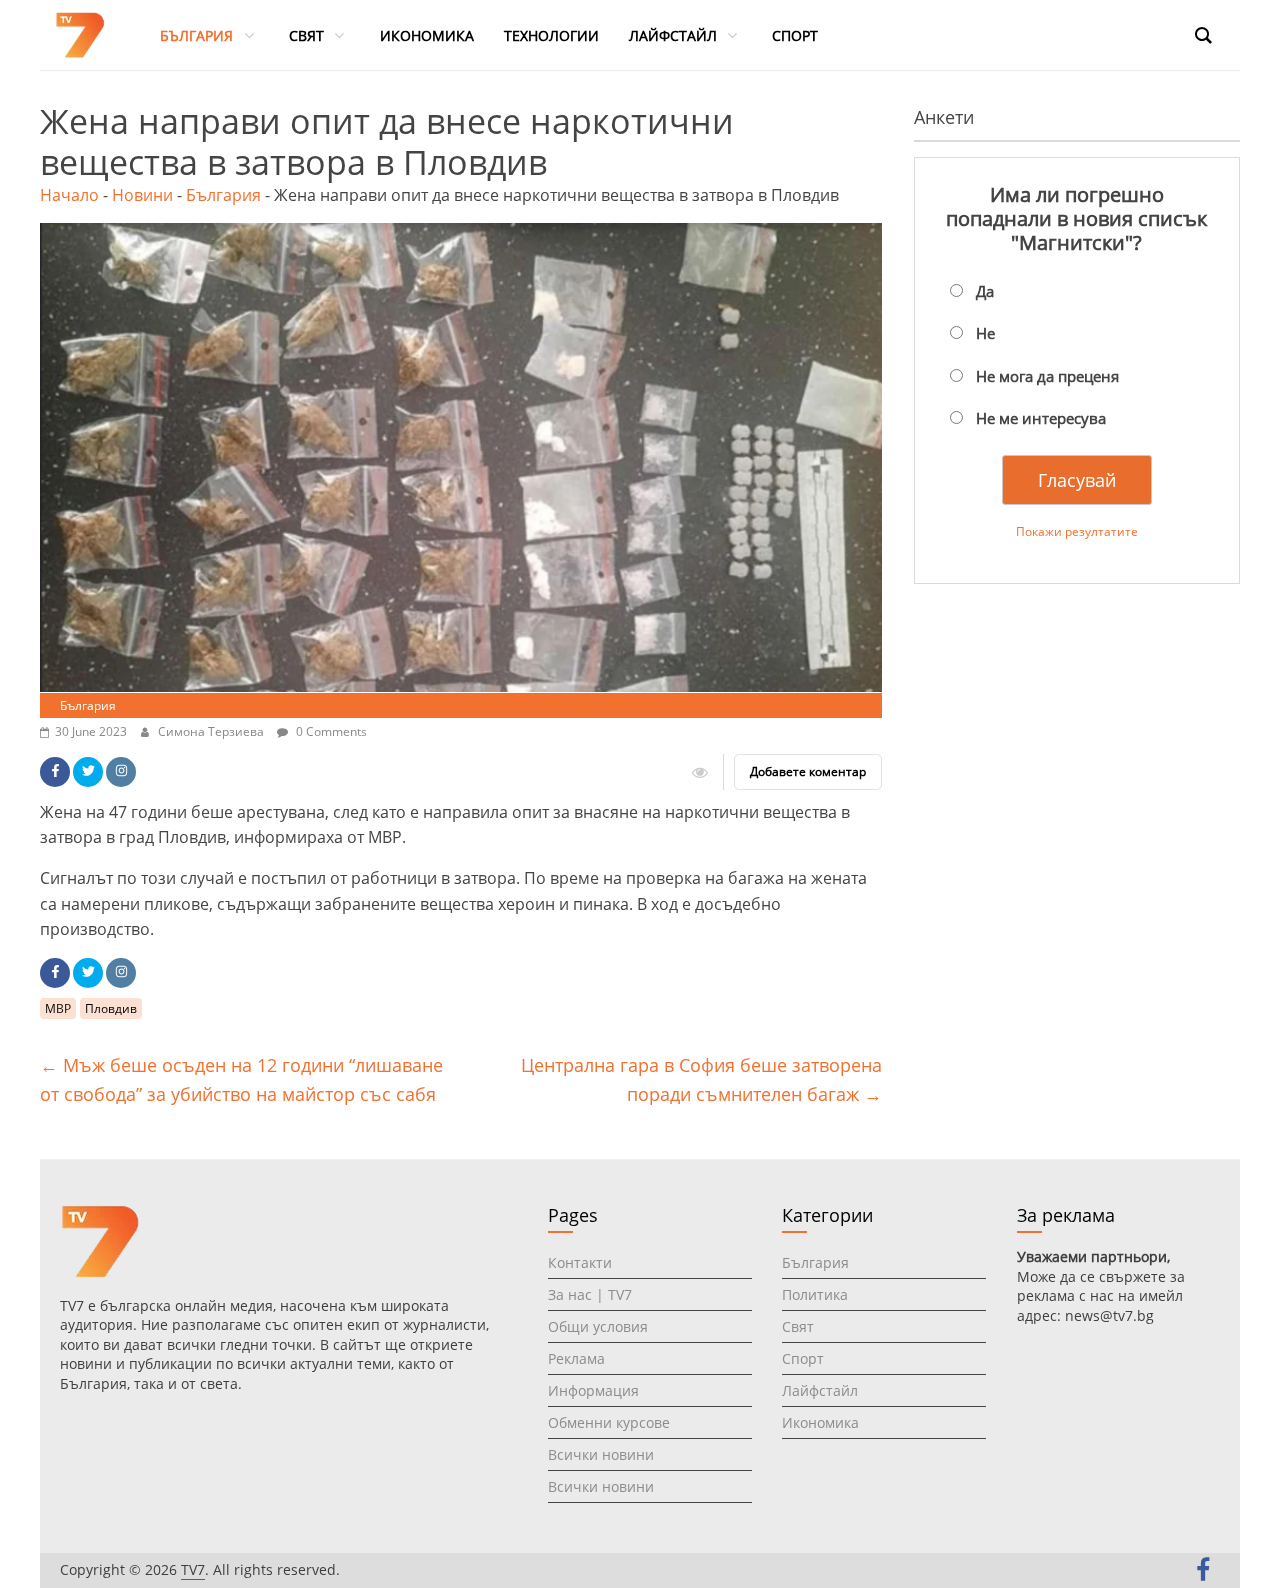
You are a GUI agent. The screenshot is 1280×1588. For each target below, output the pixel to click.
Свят (798, 1326)
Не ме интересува (1041, 418)
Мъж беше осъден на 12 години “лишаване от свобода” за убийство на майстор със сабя (241, 1079)
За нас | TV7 (590, 1294)
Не (985, 333)
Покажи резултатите (1077, 531)
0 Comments (330, 731)
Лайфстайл (820, 1390)
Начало (69, 195)
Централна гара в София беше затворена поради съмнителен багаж (701, 1079)
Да (985, 291)
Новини (142, 195)
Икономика (820, 1422)
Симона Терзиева (212, 731)
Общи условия (598, 1326)
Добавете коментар (808, 771)
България (223, 195)
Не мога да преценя (1047, 376)
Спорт (803, 1358)
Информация (593, 1390)
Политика (815, 1294)
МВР (58, 1008)
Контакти (580, 1262)
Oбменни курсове (609, 1422)
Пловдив (111, 1008)
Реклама (576, 1358)
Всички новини (601, 1454)
